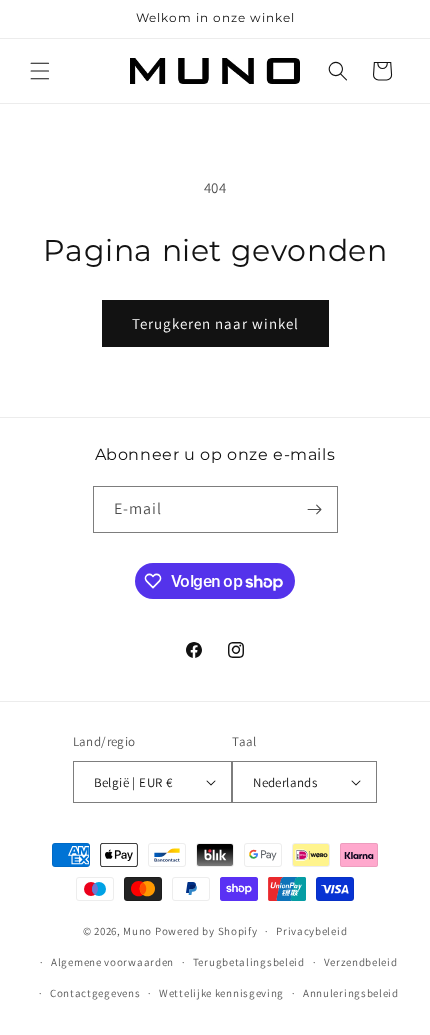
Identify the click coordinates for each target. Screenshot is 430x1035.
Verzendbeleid (361, 962)
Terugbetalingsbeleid (249, 962)
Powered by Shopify (206, 931)
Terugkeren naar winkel (215, 323)
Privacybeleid (311, 931)
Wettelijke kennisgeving (221, 993)
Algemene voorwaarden (112, 962)
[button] (40, 71)
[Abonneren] (315, 509)
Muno (137, 931)
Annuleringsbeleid (351, 993)
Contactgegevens (95, 993)
